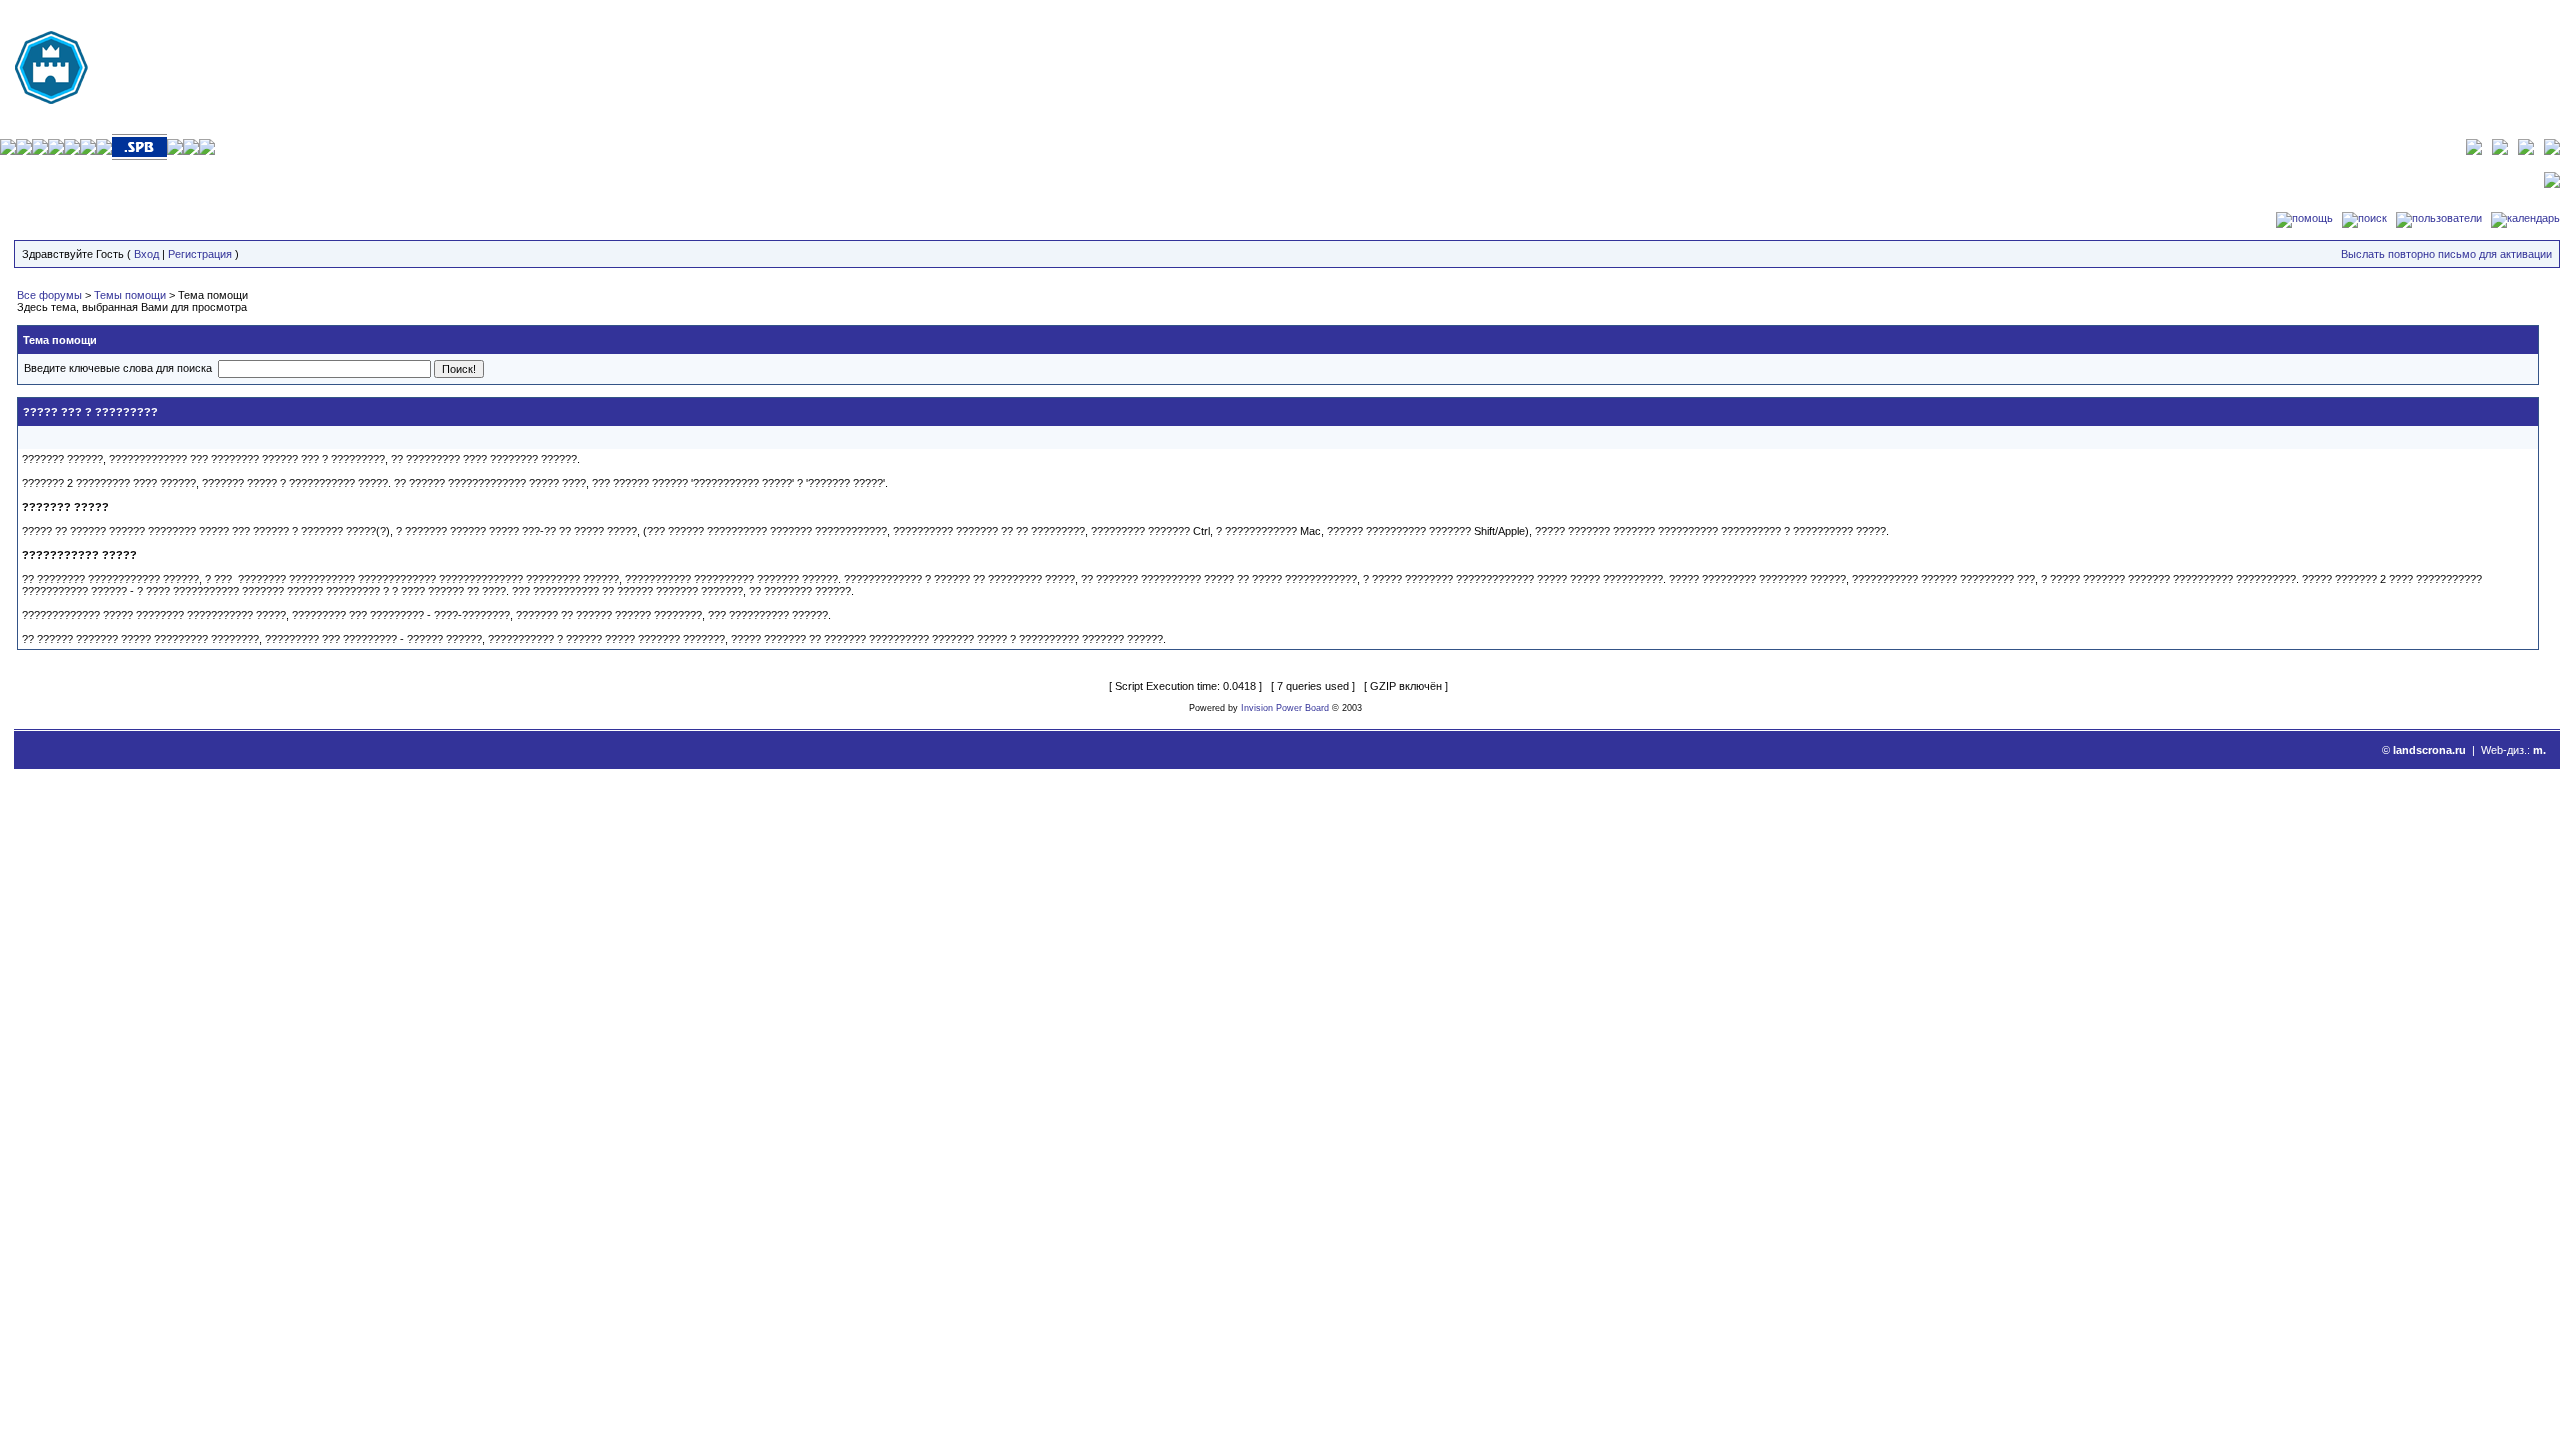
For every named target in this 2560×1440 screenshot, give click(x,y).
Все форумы (49, 295)
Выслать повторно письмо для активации (2446, 254)
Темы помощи (130, 295)
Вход (146, 254)
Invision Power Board (1285, 708)
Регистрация (200, 254)
